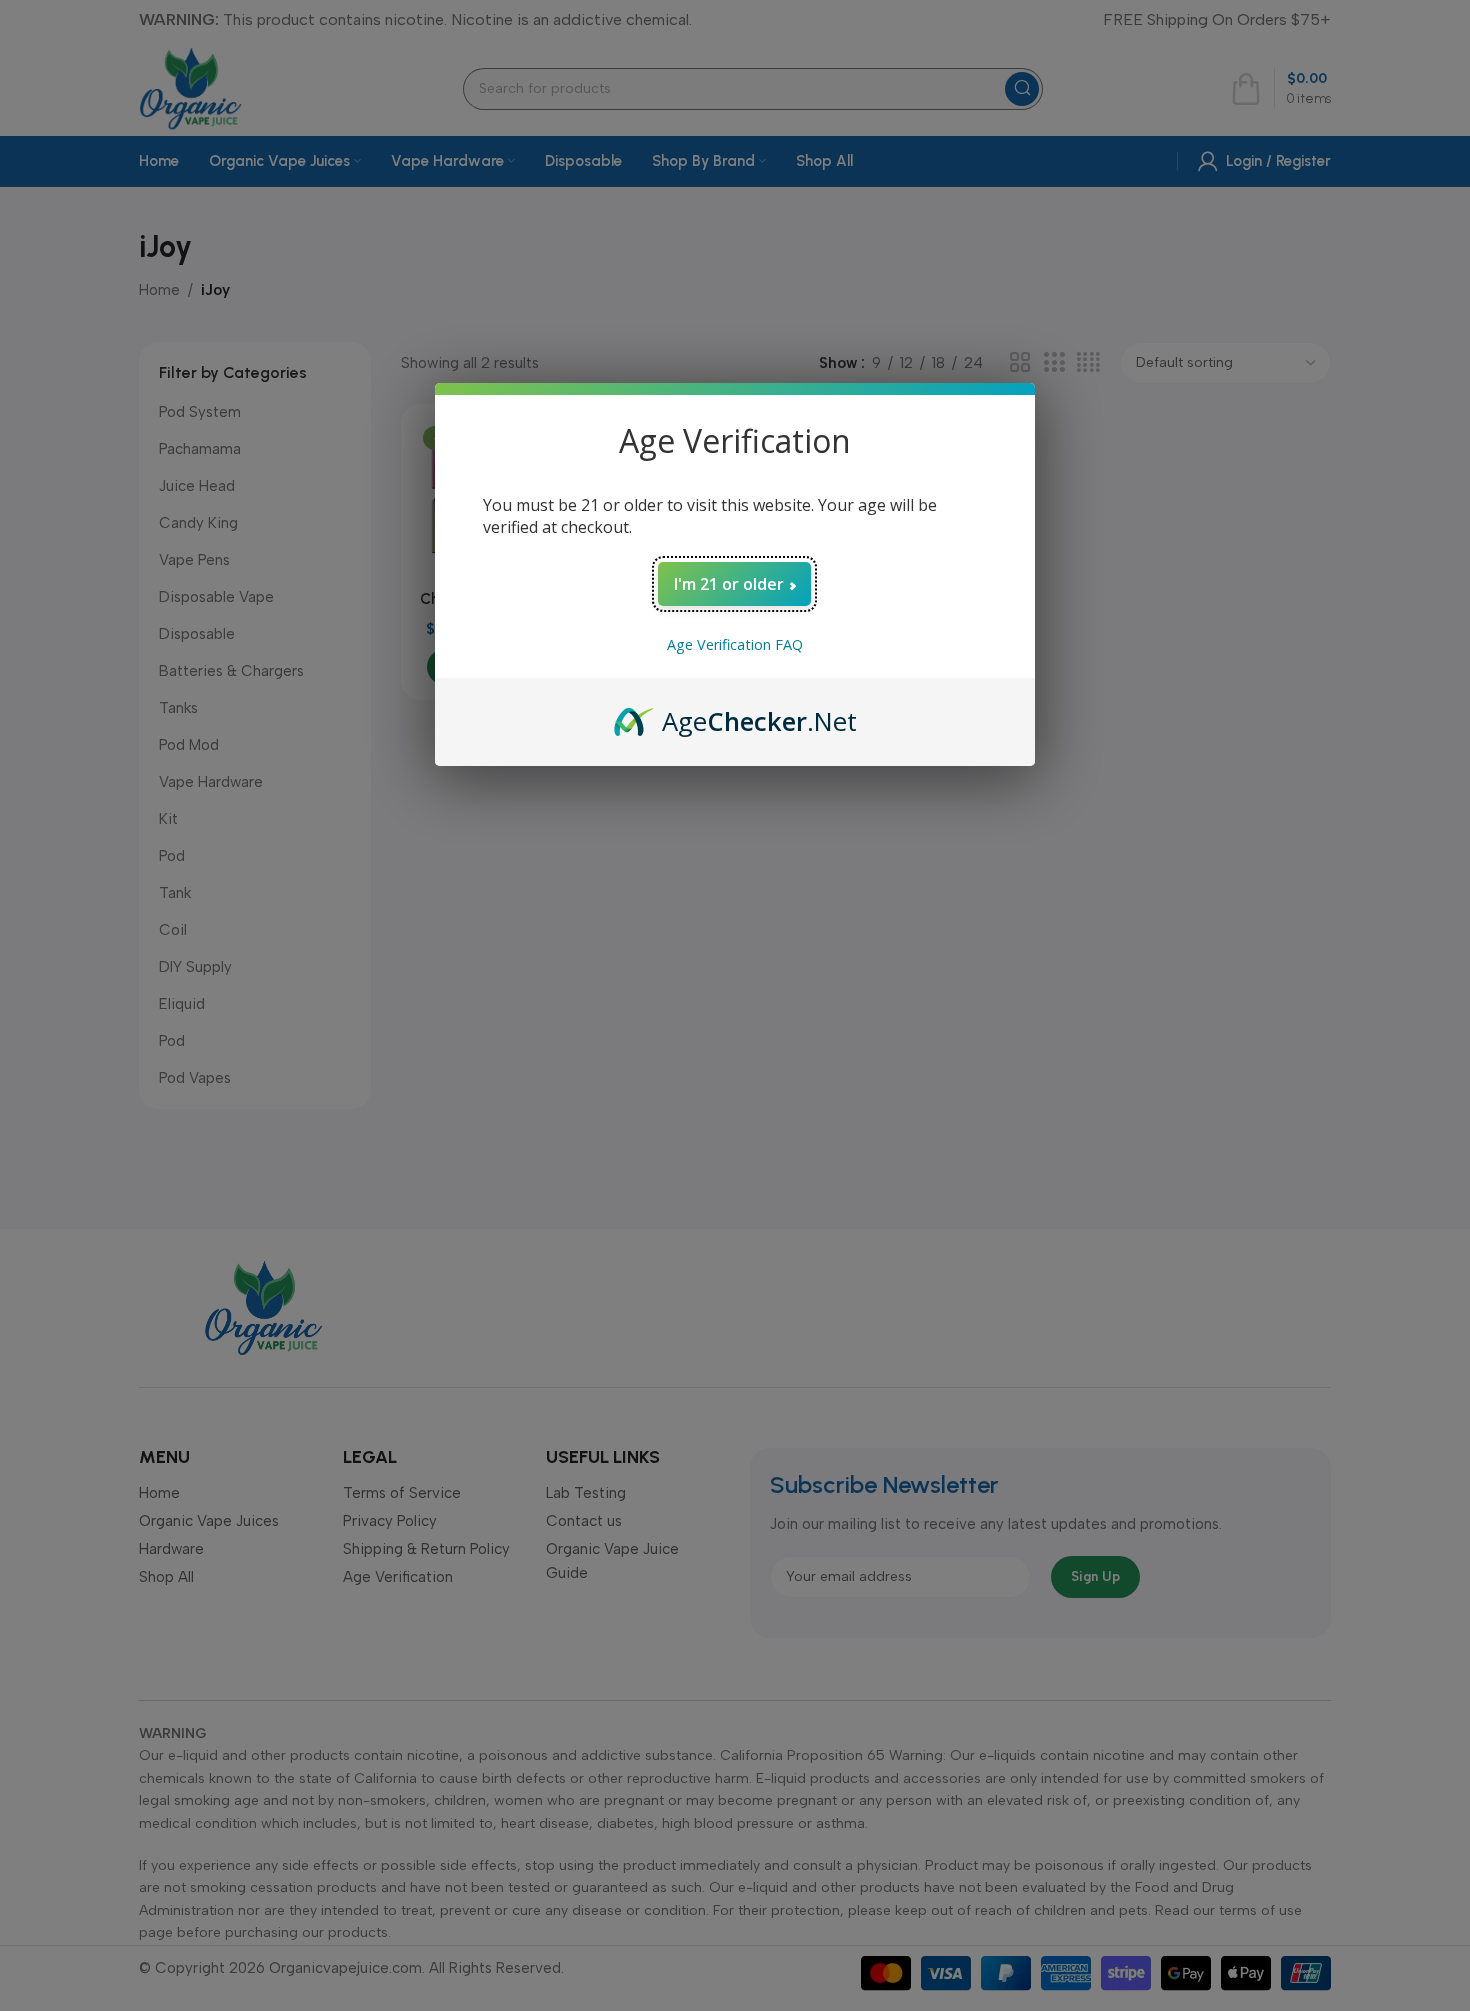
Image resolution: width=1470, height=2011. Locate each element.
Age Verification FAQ (735, 644)
